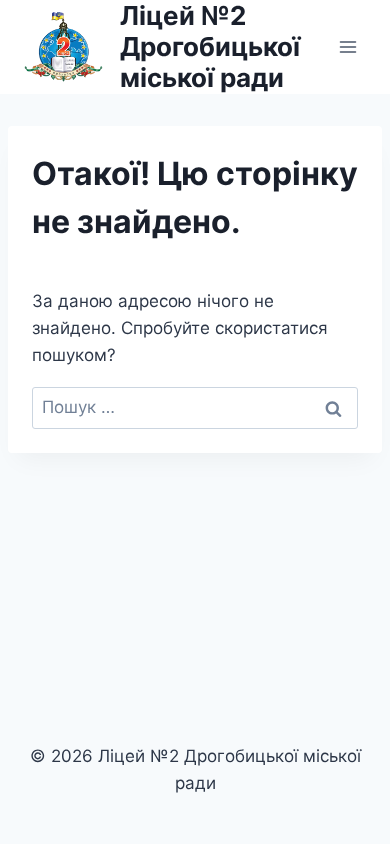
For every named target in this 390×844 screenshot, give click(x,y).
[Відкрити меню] (347, 46)
